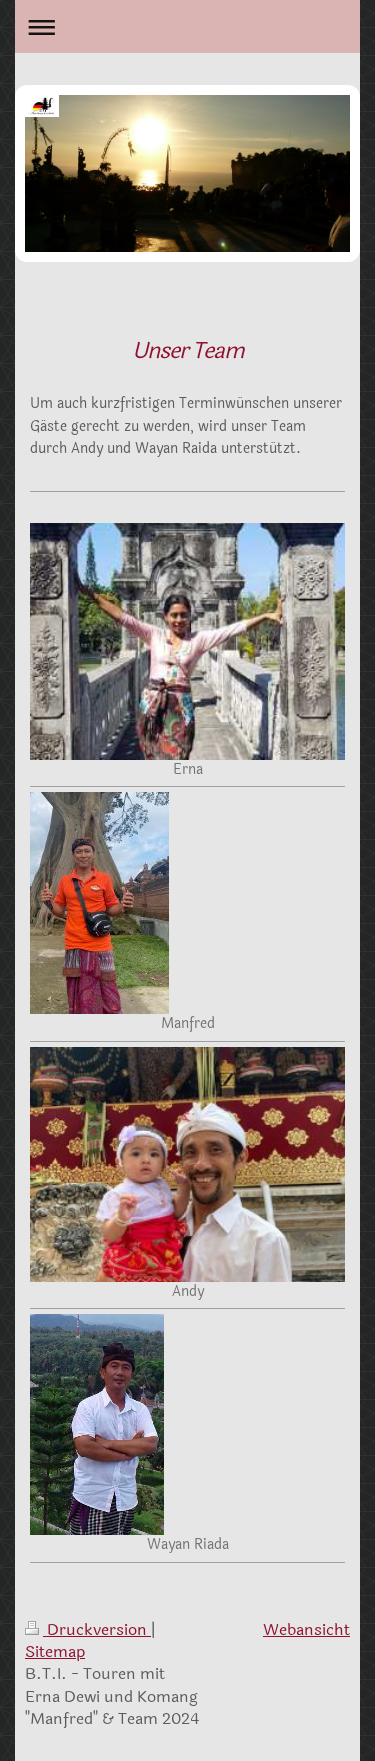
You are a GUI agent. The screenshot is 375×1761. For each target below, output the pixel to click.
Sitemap (55, 1651)
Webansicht (306, 1629)
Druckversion (97, 1629)
